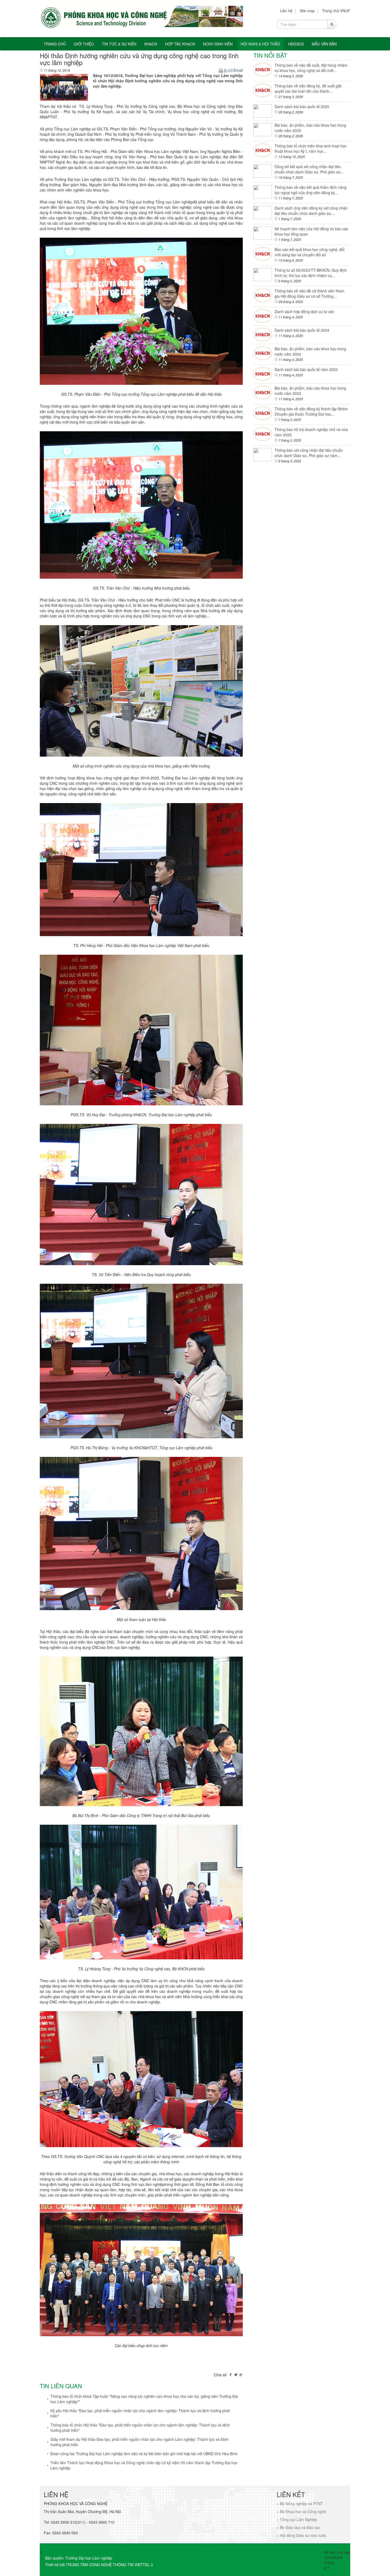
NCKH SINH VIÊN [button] (218, 44)
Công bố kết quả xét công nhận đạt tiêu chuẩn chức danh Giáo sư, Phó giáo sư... (309, 169)
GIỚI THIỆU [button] (84, 44)
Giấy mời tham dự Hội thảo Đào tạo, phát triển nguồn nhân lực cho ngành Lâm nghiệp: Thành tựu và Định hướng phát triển (139, 2442)
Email (238, 70)
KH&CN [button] (151, 44)
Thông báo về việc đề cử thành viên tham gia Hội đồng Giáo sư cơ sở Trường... (309, 293)
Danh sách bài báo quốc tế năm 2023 (306, 369)
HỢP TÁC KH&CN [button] (180, 44)
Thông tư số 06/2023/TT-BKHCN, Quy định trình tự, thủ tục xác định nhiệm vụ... (311, 273)
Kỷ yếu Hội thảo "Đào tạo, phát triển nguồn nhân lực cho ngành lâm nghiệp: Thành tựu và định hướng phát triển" (140, 2413)
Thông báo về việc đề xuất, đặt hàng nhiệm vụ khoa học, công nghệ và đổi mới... (311, 68)
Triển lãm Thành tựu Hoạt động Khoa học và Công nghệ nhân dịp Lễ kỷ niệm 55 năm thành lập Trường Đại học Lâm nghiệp (144, 2465)
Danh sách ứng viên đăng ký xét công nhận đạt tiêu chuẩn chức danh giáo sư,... (311, 211)
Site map (307, 11)
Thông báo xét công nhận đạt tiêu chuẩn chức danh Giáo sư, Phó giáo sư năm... (309, 453)
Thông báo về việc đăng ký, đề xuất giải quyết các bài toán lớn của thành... (308, 88)
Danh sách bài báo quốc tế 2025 (302, 106)
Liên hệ (286, 11)
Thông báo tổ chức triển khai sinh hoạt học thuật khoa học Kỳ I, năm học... (311, 148)
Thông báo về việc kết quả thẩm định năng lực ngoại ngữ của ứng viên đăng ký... (311, 190)
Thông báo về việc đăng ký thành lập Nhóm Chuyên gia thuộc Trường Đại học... (311, 411)
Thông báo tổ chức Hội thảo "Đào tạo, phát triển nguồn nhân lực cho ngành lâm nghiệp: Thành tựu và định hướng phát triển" (140, 2428)
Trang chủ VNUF (336, 11)
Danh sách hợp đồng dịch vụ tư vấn (304, 312)
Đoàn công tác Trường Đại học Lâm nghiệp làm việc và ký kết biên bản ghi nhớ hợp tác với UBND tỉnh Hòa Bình (144, 2454)
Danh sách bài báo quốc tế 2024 (302, 330)
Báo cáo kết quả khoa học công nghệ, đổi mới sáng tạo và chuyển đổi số (309, 252)
